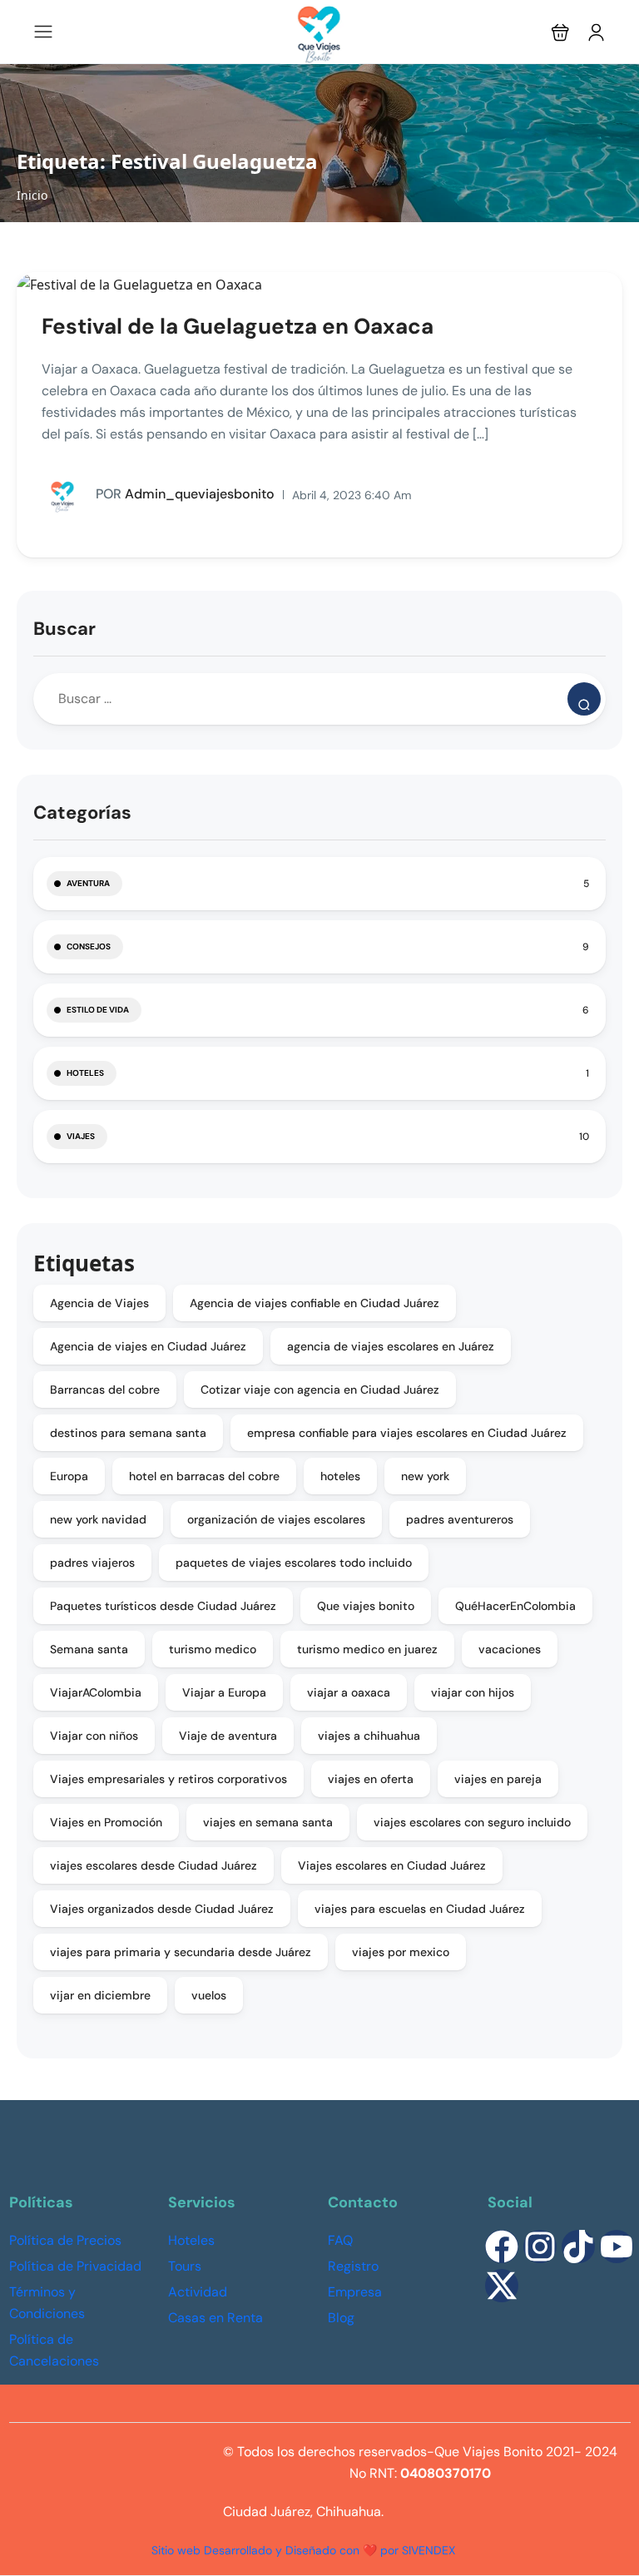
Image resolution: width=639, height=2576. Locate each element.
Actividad (198, 2292)
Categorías (82, 812)
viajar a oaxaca (349, 1692)
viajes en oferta (371, 1779)
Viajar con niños (94, 1736)
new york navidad (98, 1519)
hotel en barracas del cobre (204, 1476)
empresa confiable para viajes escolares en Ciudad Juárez (407, 1433)
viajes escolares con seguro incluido (472, 1822)
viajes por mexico (401, 1952)
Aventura (88, 883)
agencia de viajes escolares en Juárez (391, 1346)
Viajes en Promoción (106, 1822)
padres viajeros (92, 1563)
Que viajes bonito (366, 1606)
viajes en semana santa (268, 1822)
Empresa (355, 2292)
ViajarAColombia (96, 1692)
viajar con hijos (473, 1692)
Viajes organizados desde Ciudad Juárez (162, 1909)
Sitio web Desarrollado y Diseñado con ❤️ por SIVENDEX (303, 2550)
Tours (185, 2266)
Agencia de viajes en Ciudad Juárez (148, 1346)
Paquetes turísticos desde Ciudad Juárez (163, 1606)
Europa (69, 1476)
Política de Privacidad (75, 2266)
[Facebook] (502, 2247)
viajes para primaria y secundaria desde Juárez (181, 1952)
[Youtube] (617, 2247)
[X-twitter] (502, 2286)
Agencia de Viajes (99, 1303)
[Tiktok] (578, 2247)
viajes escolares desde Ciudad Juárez (154, 1865)
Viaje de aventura (228, 1736)
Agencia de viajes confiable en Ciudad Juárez (315, 1303)
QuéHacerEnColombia (515, 1606)
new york (425, 1476)
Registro (353, 2266)
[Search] (584, 699)
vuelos (209, 1995)
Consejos (89, 946)
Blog (341, 2318)
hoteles (340, 1476)
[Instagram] (540, 2247)
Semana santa (89, 1649)
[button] (560, 32)
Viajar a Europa (224, 1692)
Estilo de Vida (98, 1010)
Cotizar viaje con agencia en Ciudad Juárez (320, 1390)
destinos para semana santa (128, 1433)
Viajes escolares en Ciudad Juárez (392, 1865)
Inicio (32, 195)
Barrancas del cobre (105, 1390)
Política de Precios (65, 2240)
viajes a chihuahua (369, 1736)
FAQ (340, 2240)
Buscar (64, 629)
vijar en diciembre (100, 1995)
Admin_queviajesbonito (185, 494)
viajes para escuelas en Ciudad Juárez (420, 1909)
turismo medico (213, 1649)
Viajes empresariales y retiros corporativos (168, 1779)
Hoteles (85, 1073)
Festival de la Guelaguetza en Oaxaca (238, 326)
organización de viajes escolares (276, 1519)
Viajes (81, 1136)
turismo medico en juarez (367, 1649)
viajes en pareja (498, 1779)
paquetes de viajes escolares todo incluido (294, 1563)
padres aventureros (460, 1519)
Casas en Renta (215, 2318)
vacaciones (510, 1649)
